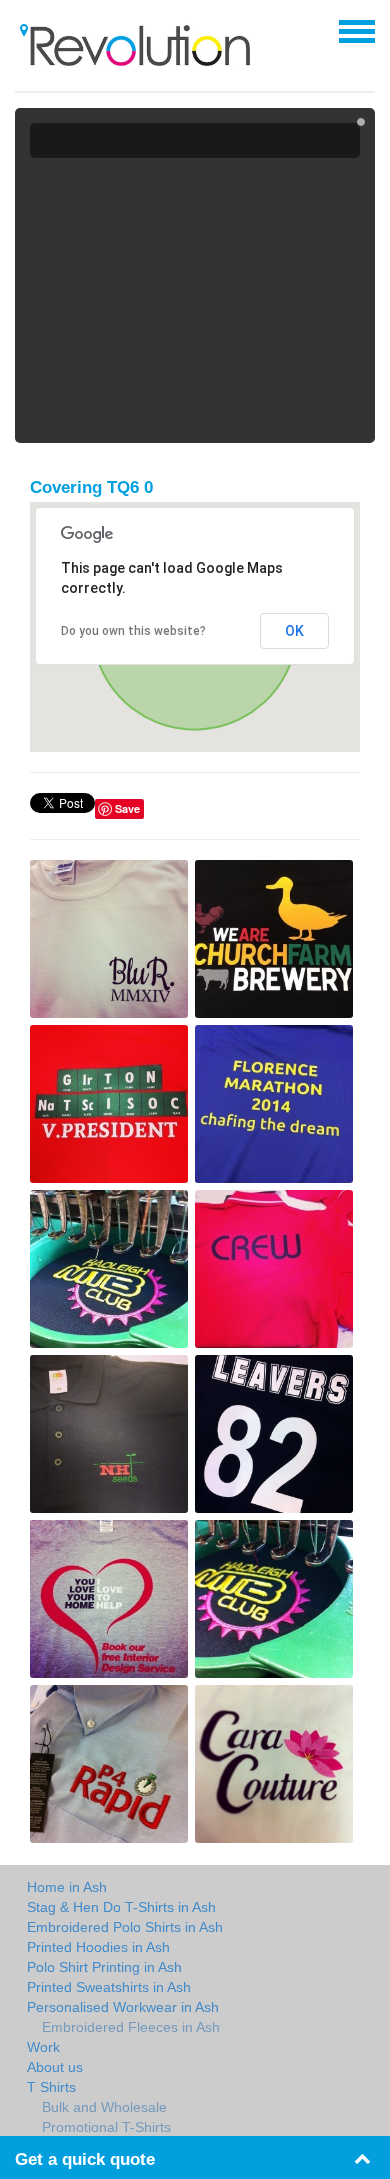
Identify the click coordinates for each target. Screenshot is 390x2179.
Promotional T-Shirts (106, 2127)
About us (55, 2067)
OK (294, 631)
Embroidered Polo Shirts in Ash (125, 1927)
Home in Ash (67, 1887)
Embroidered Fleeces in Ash (131, 2027)
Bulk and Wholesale (104, 2107)
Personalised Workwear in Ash (123, 2007)
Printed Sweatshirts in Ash (109, 1987)
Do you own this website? (133, 631)
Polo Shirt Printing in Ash (104, 1967)
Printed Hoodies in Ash (98, 1947)
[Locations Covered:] (24, 30)
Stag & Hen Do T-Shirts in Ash (121, 1907)
